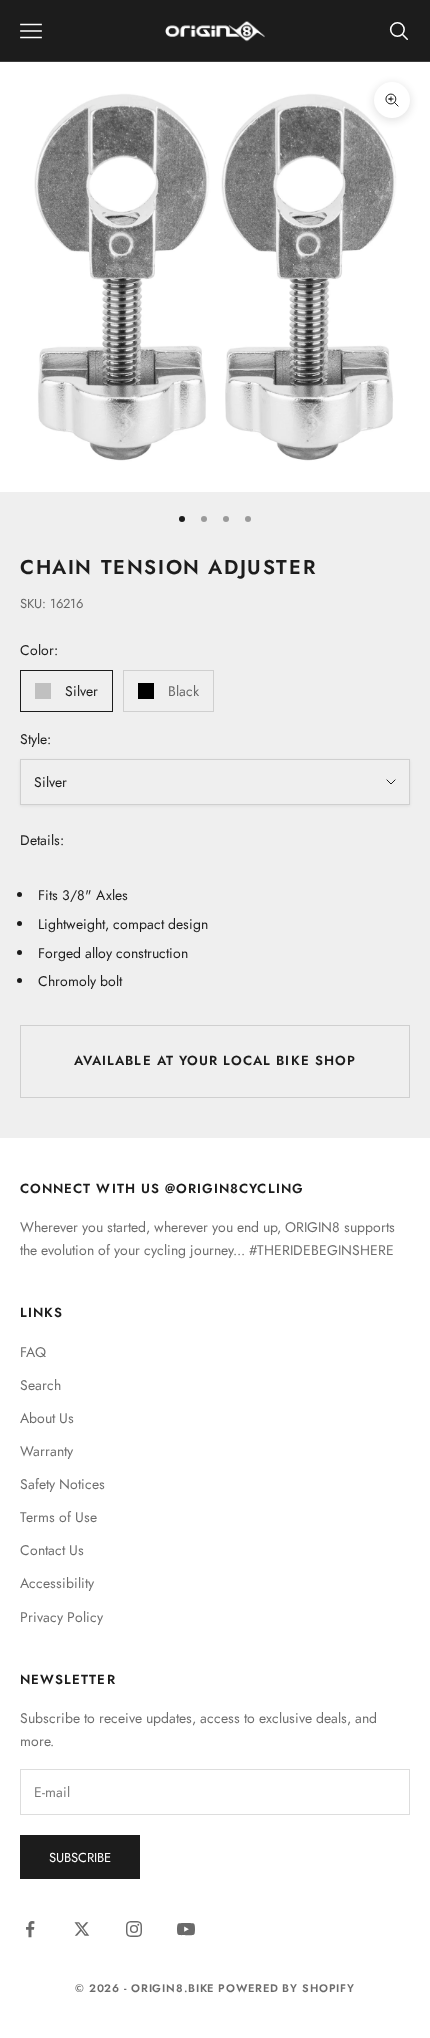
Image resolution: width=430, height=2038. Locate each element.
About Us (47, 1418)
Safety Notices (62, 1484)
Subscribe (80, 1857)
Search (40, 1385)
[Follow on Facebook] (30, 1929)
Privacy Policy (61, 1617)
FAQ (33, 1352)
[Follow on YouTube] (186, 1929)
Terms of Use (58, 1517)
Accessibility (57, 1583)
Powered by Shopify (286, 1988)
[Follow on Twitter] (82, 1929)
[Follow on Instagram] (134, 1929)
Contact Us (52, 1550)
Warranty (46, 1451)
